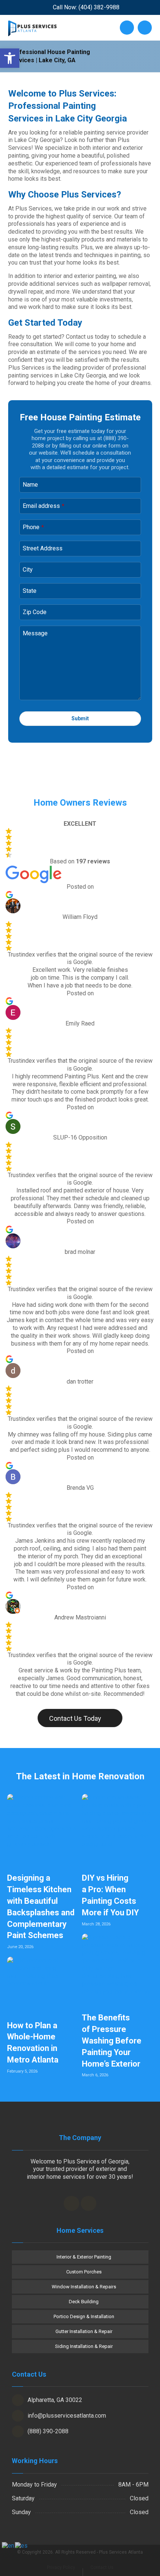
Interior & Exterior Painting (84, 2257)
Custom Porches (84, 2272)
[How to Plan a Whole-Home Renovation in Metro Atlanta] (43, 1985)
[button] (10, 58)
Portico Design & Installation (84, 2316)
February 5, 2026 (22, 2071)
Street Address (43, 548)
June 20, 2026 (20, 1947)
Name (30, 485)
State (30, 591)
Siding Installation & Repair (84, 2346)
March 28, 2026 (96, 1924)
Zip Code (35, 612)
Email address (44, 506)
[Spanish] (22, 2546)
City (28, 570)
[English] (8, 2546)
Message (35, 633)
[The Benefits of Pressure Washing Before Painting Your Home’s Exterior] (117, 1969)
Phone (33, 527)
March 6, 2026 (95, 2075)
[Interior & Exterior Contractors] (32, 28)
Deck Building (84, 2302)
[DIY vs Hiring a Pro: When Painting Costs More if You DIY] (117, 1829)
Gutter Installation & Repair (84, 2331)
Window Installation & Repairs (84, 2287)
